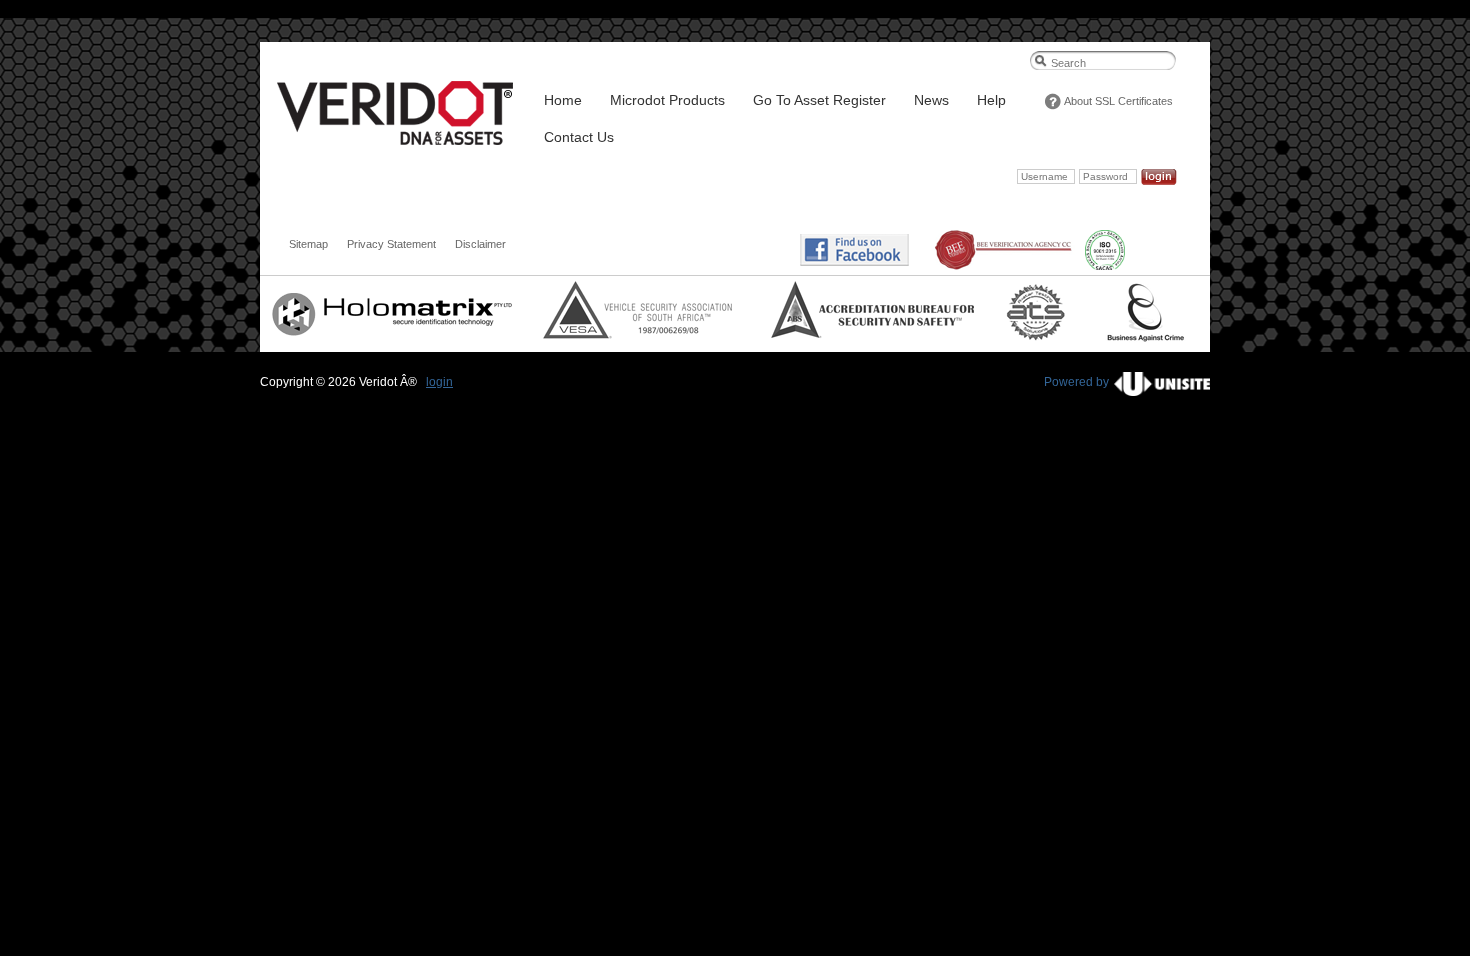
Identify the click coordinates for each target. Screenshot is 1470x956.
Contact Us (579, 137)
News (931, 100)
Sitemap (308, 244)
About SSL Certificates (1118, 101)
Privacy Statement (391, 244)
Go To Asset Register (819, 100)
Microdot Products (667, 100)
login (439, 382)
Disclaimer (480, 244)
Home (563, 100)
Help (991, 100)
